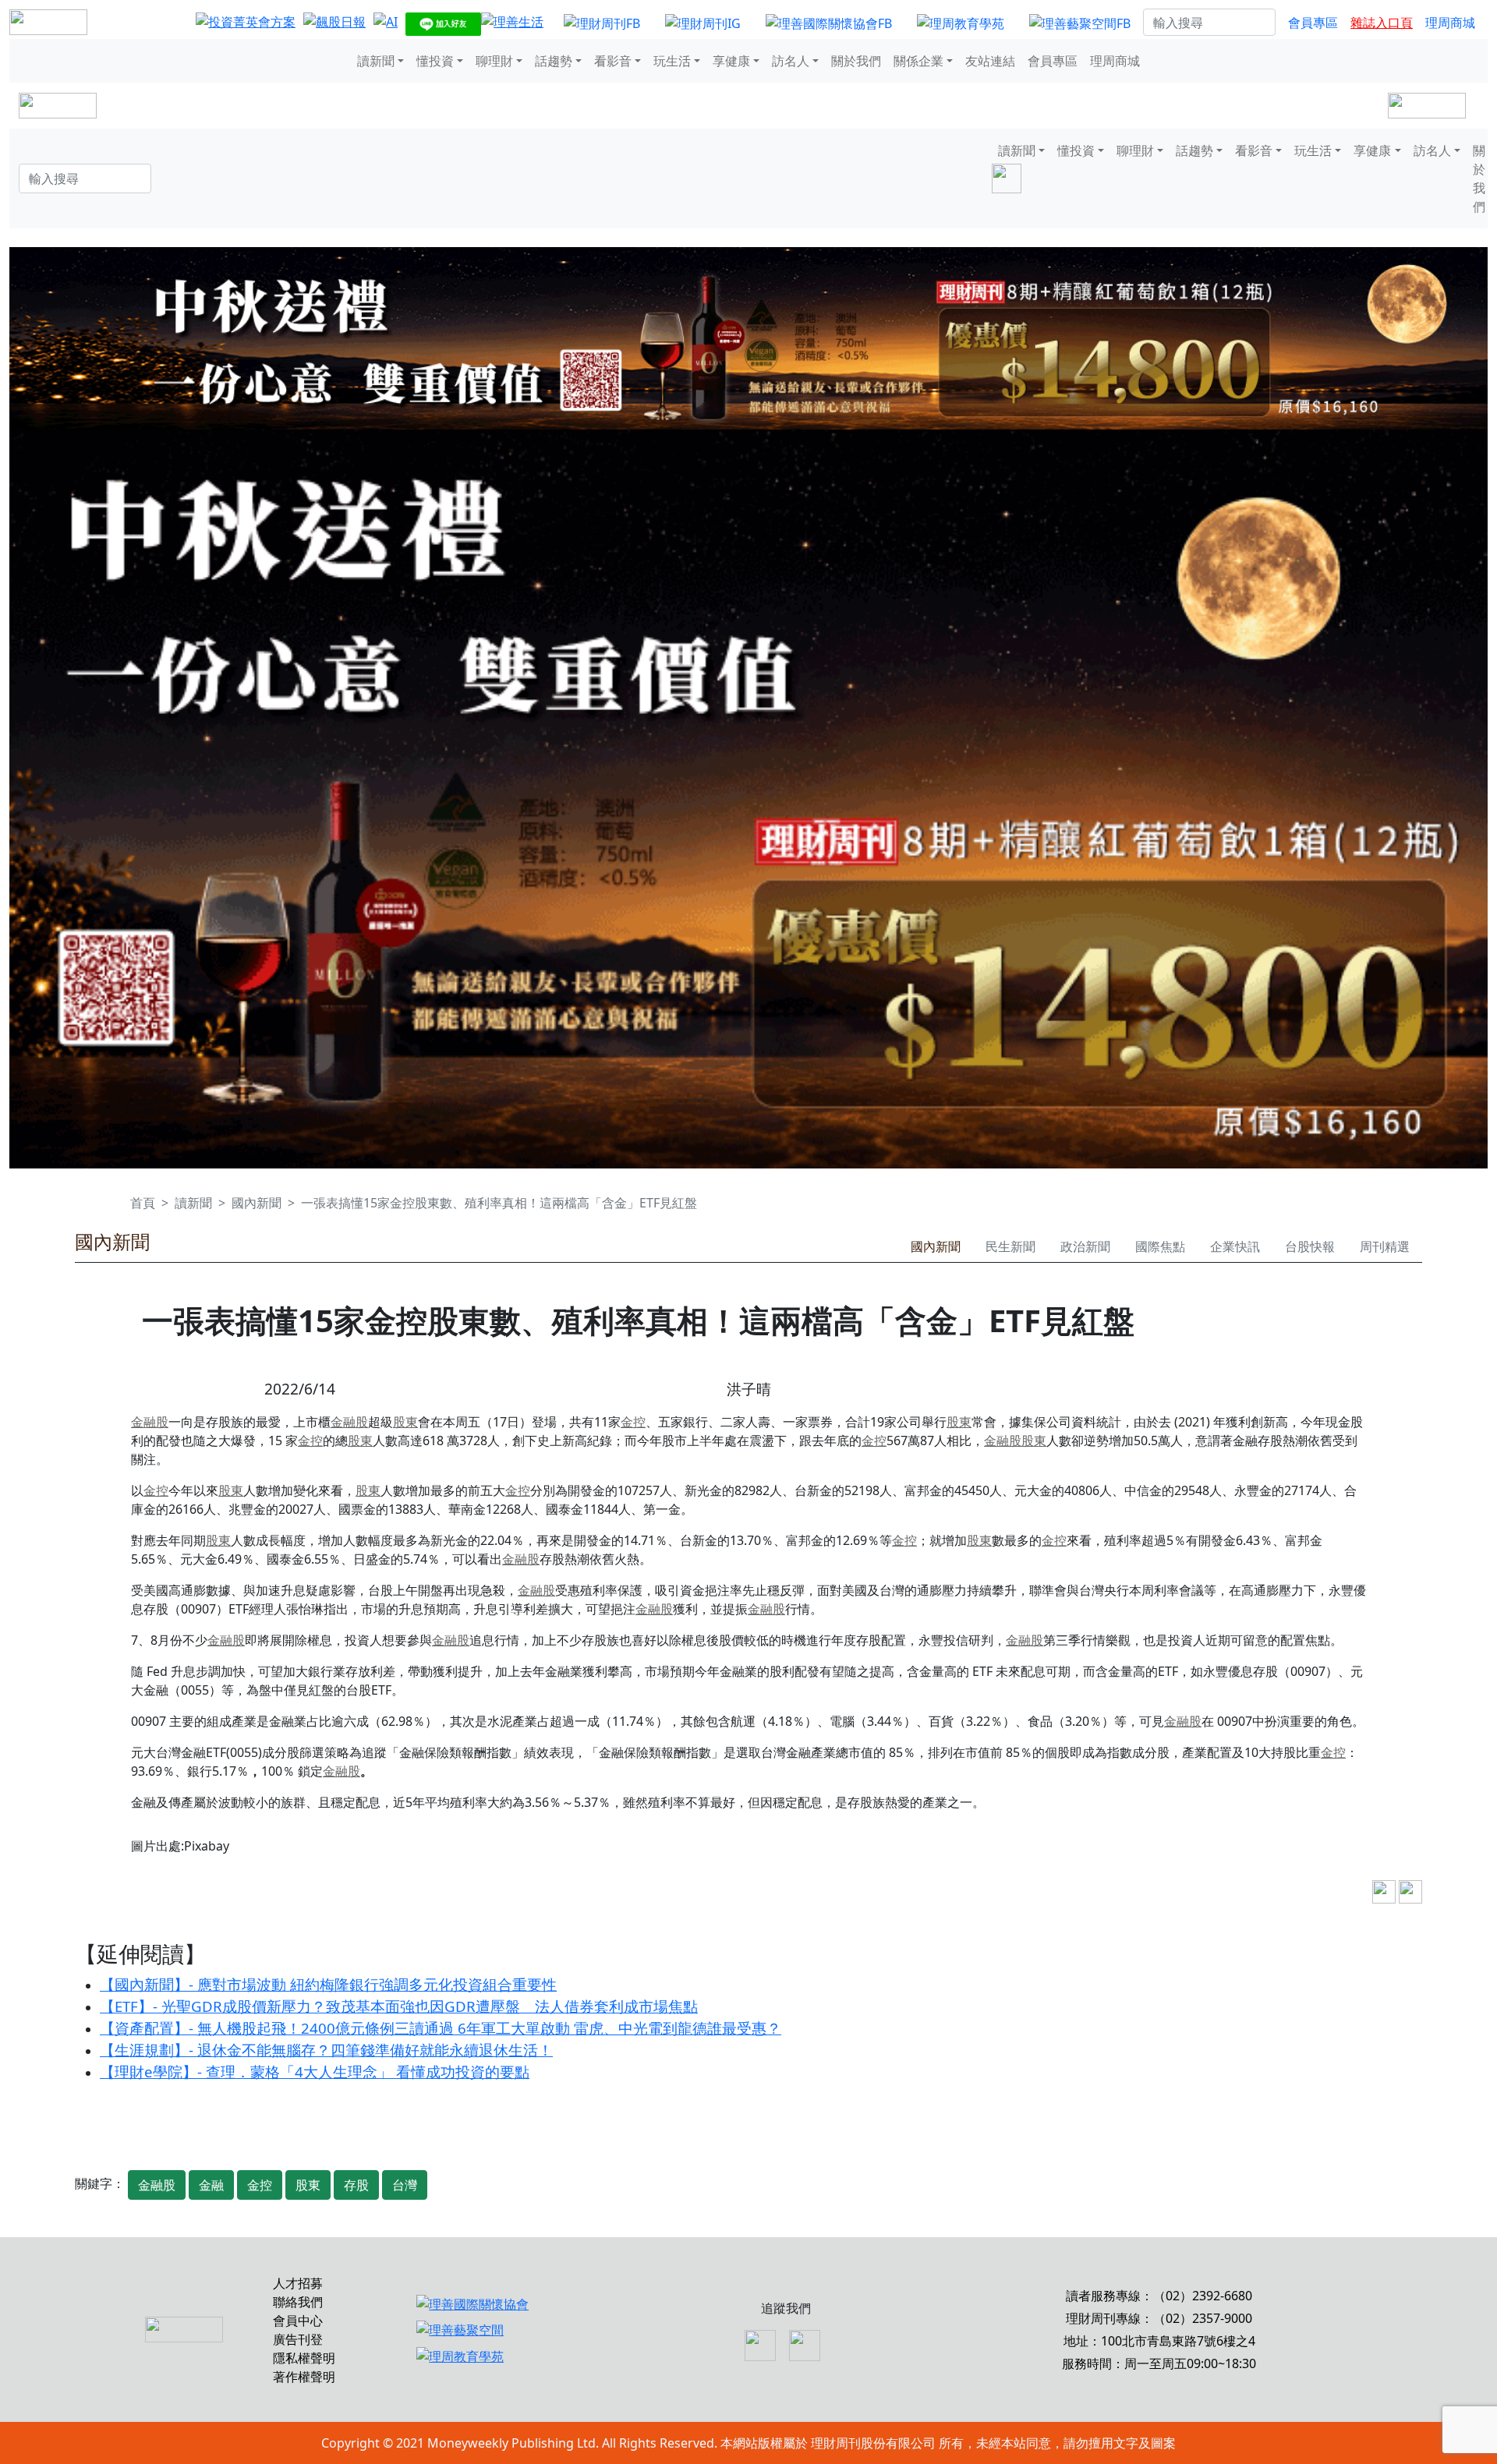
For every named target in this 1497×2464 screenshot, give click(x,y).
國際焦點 (1160, 1246)
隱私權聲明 (304, 2358)
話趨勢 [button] (554, 61)
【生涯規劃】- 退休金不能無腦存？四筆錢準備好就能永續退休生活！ (326, 2050)
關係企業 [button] (918, 61)
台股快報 (1310, 1246)
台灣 (405, 2185)
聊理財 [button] (494, 61)
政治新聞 (1085, 1246)
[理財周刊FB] (602, 23)
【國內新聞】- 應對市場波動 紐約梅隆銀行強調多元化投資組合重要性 (328, 1984)
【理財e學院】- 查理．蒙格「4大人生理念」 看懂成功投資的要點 (315, 2072)
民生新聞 (1010, 1246)
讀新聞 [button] (376, 61)
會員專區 (1313, 23)
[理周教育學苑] (961, 23)
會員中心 (298, 2321)
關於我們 (856, 61)
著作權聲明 (304, 2377)
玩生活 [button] (672, 61)
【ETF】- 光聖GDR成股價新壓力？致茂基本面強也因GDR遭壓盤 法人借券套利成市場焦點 (399, 2006)
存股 (356, 2185)
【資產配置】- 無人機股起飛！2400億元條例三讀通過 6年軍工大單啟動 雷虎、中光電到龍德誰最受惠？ (441, 2028)
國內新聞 (257, 1203)
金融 (211, 2185)
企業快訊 (1235, 1246)
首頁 (143, 1203)
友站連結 (990, 61)
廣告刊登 (298, 2339)
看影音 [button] (613, 61)
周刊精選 (1385, 1246)
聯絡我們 (298, 2302)
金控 (633, 1422)
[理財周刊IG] (703, 23)
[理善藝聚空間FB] (1080, 23)
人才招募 (298, 2283)
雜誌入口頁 (1382, 23)
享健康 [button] (731, 61)
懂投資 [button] (435, 61)
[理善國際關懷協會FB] (829, 23)
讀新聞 (193, 1203)
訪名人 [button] (791, 61)
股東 (405, 1422)
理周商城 (1450, 23)
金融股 (150, 1422)
